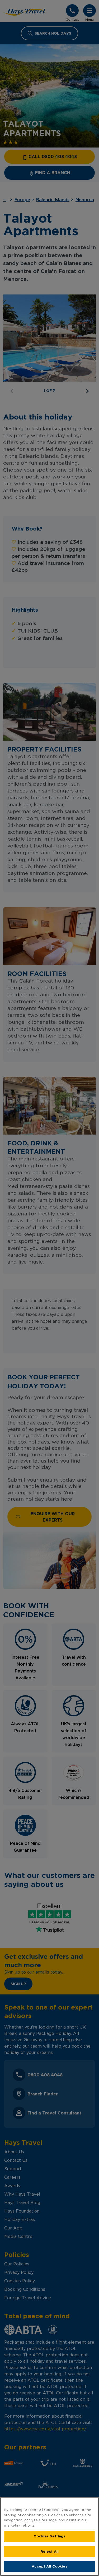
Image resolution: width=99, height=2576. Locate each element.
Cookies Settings (49, 2536)
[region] (49, 2536)
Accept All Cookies (49, 2566)
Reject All (49, 2551)
